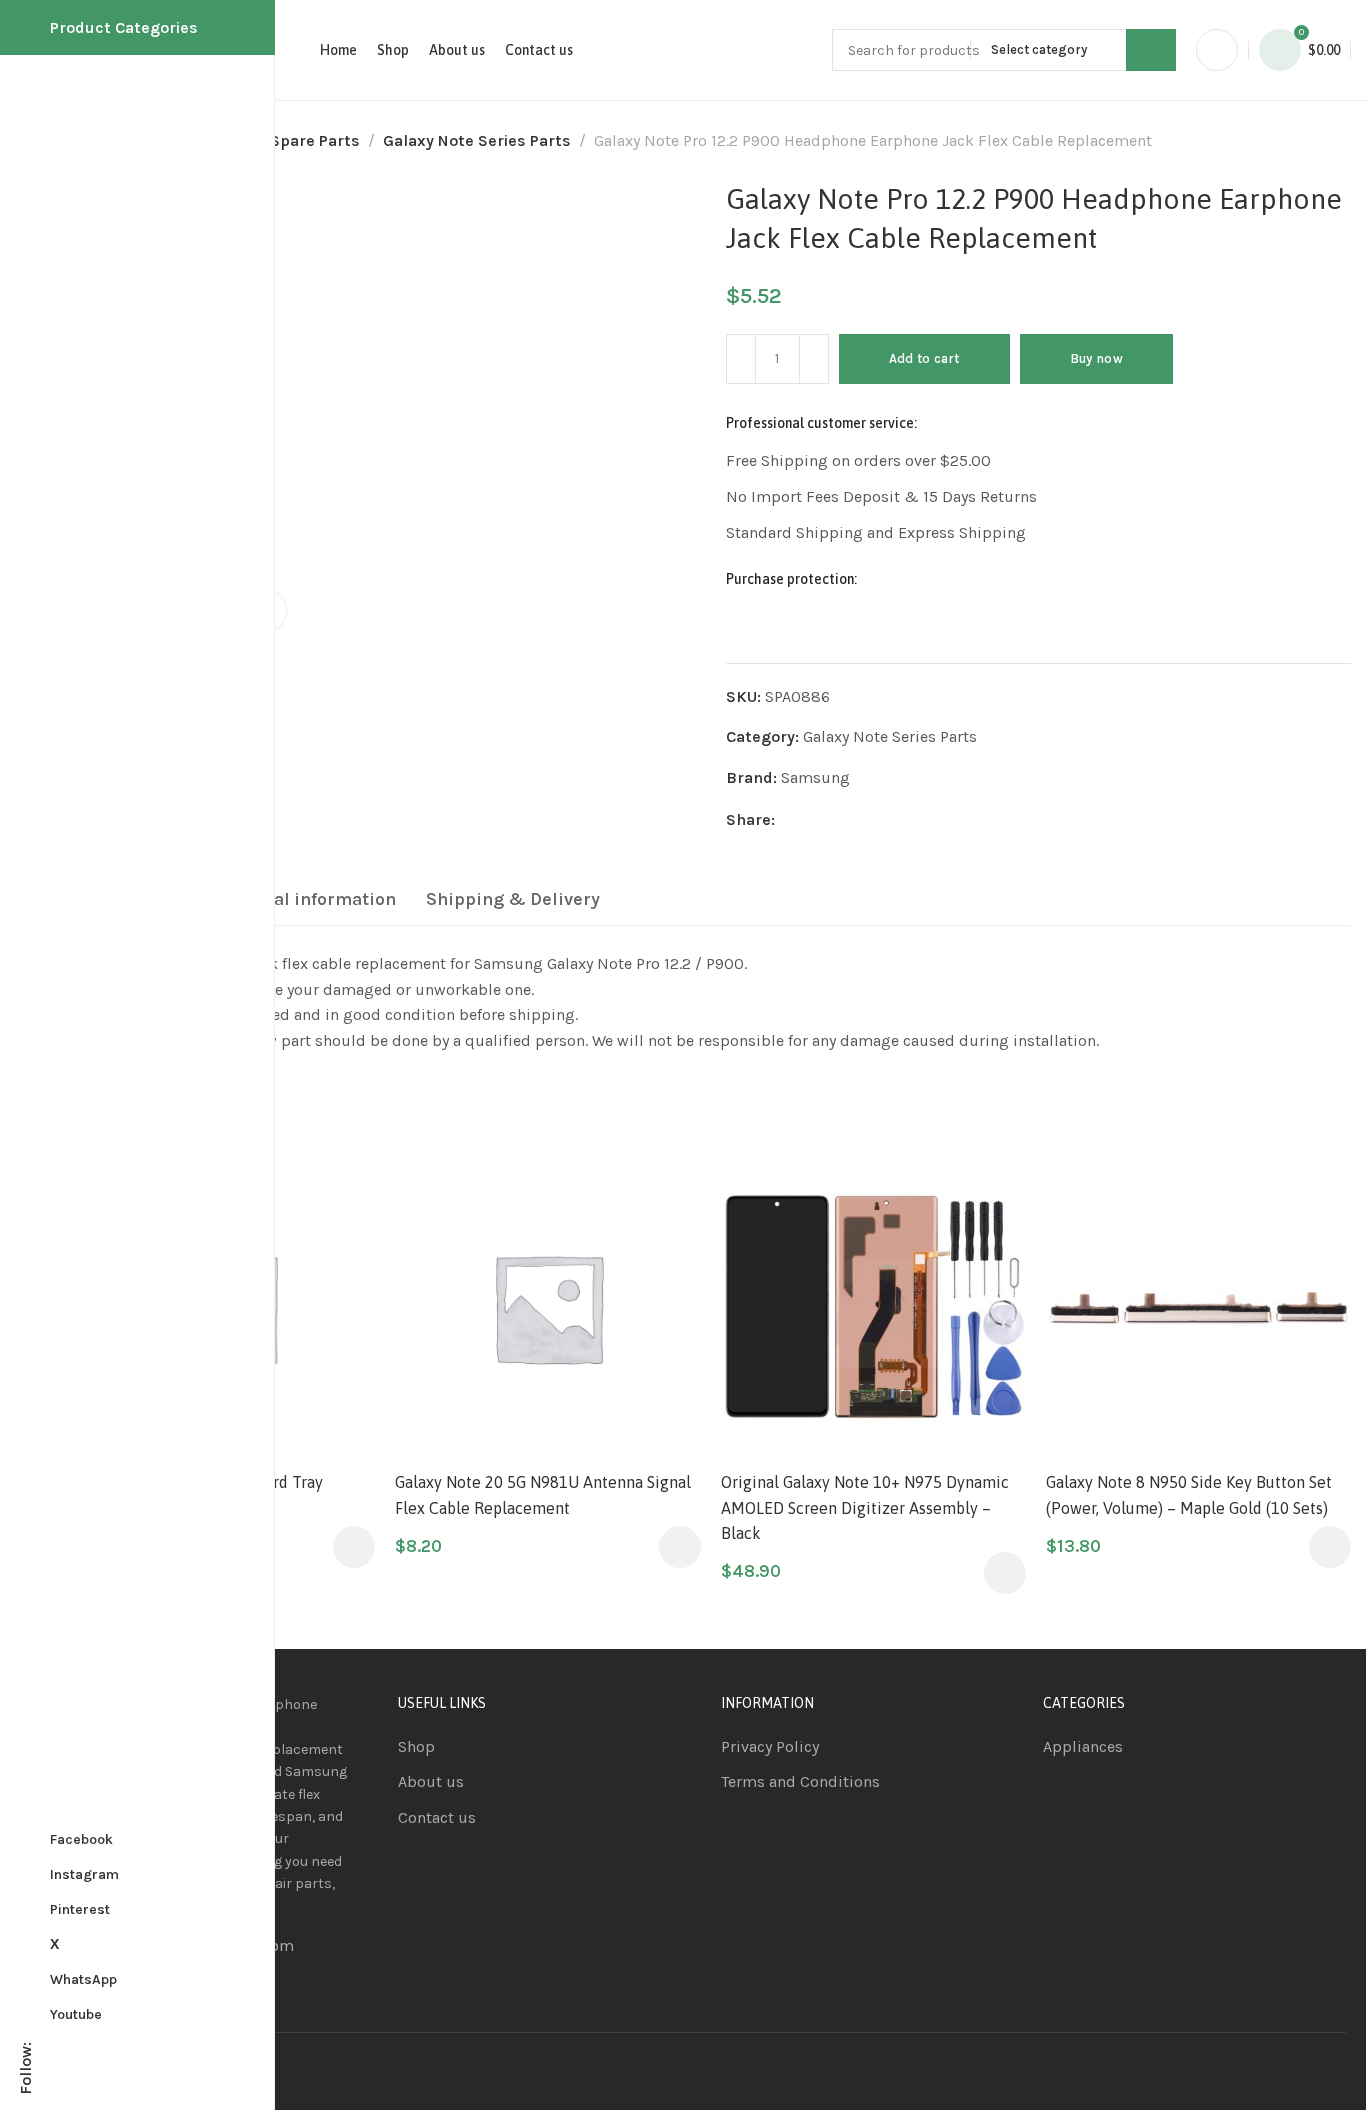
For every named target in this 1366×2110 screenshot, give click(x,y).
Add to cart (924, 358)
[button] (354, 1547)
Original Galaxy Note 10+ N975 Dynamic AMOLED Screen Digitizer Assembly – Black (865, 1507)
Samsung (815, 777)
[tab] (298, 900)
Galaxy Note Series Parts (477, 140)
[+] (814, 359)
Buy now (1096, 358)
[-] (741, 359)
